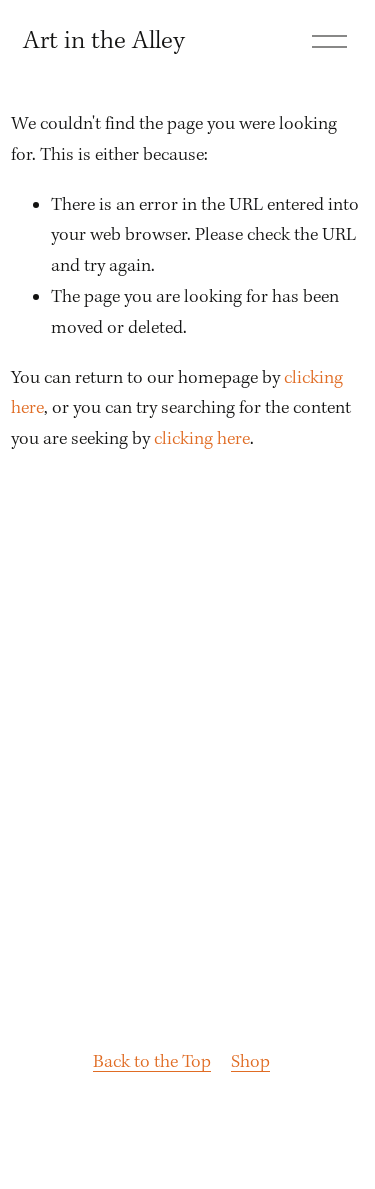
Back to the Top (152, 1062)
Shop (250, 1062)
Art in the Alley (104, 41)
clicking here (202, 439)
